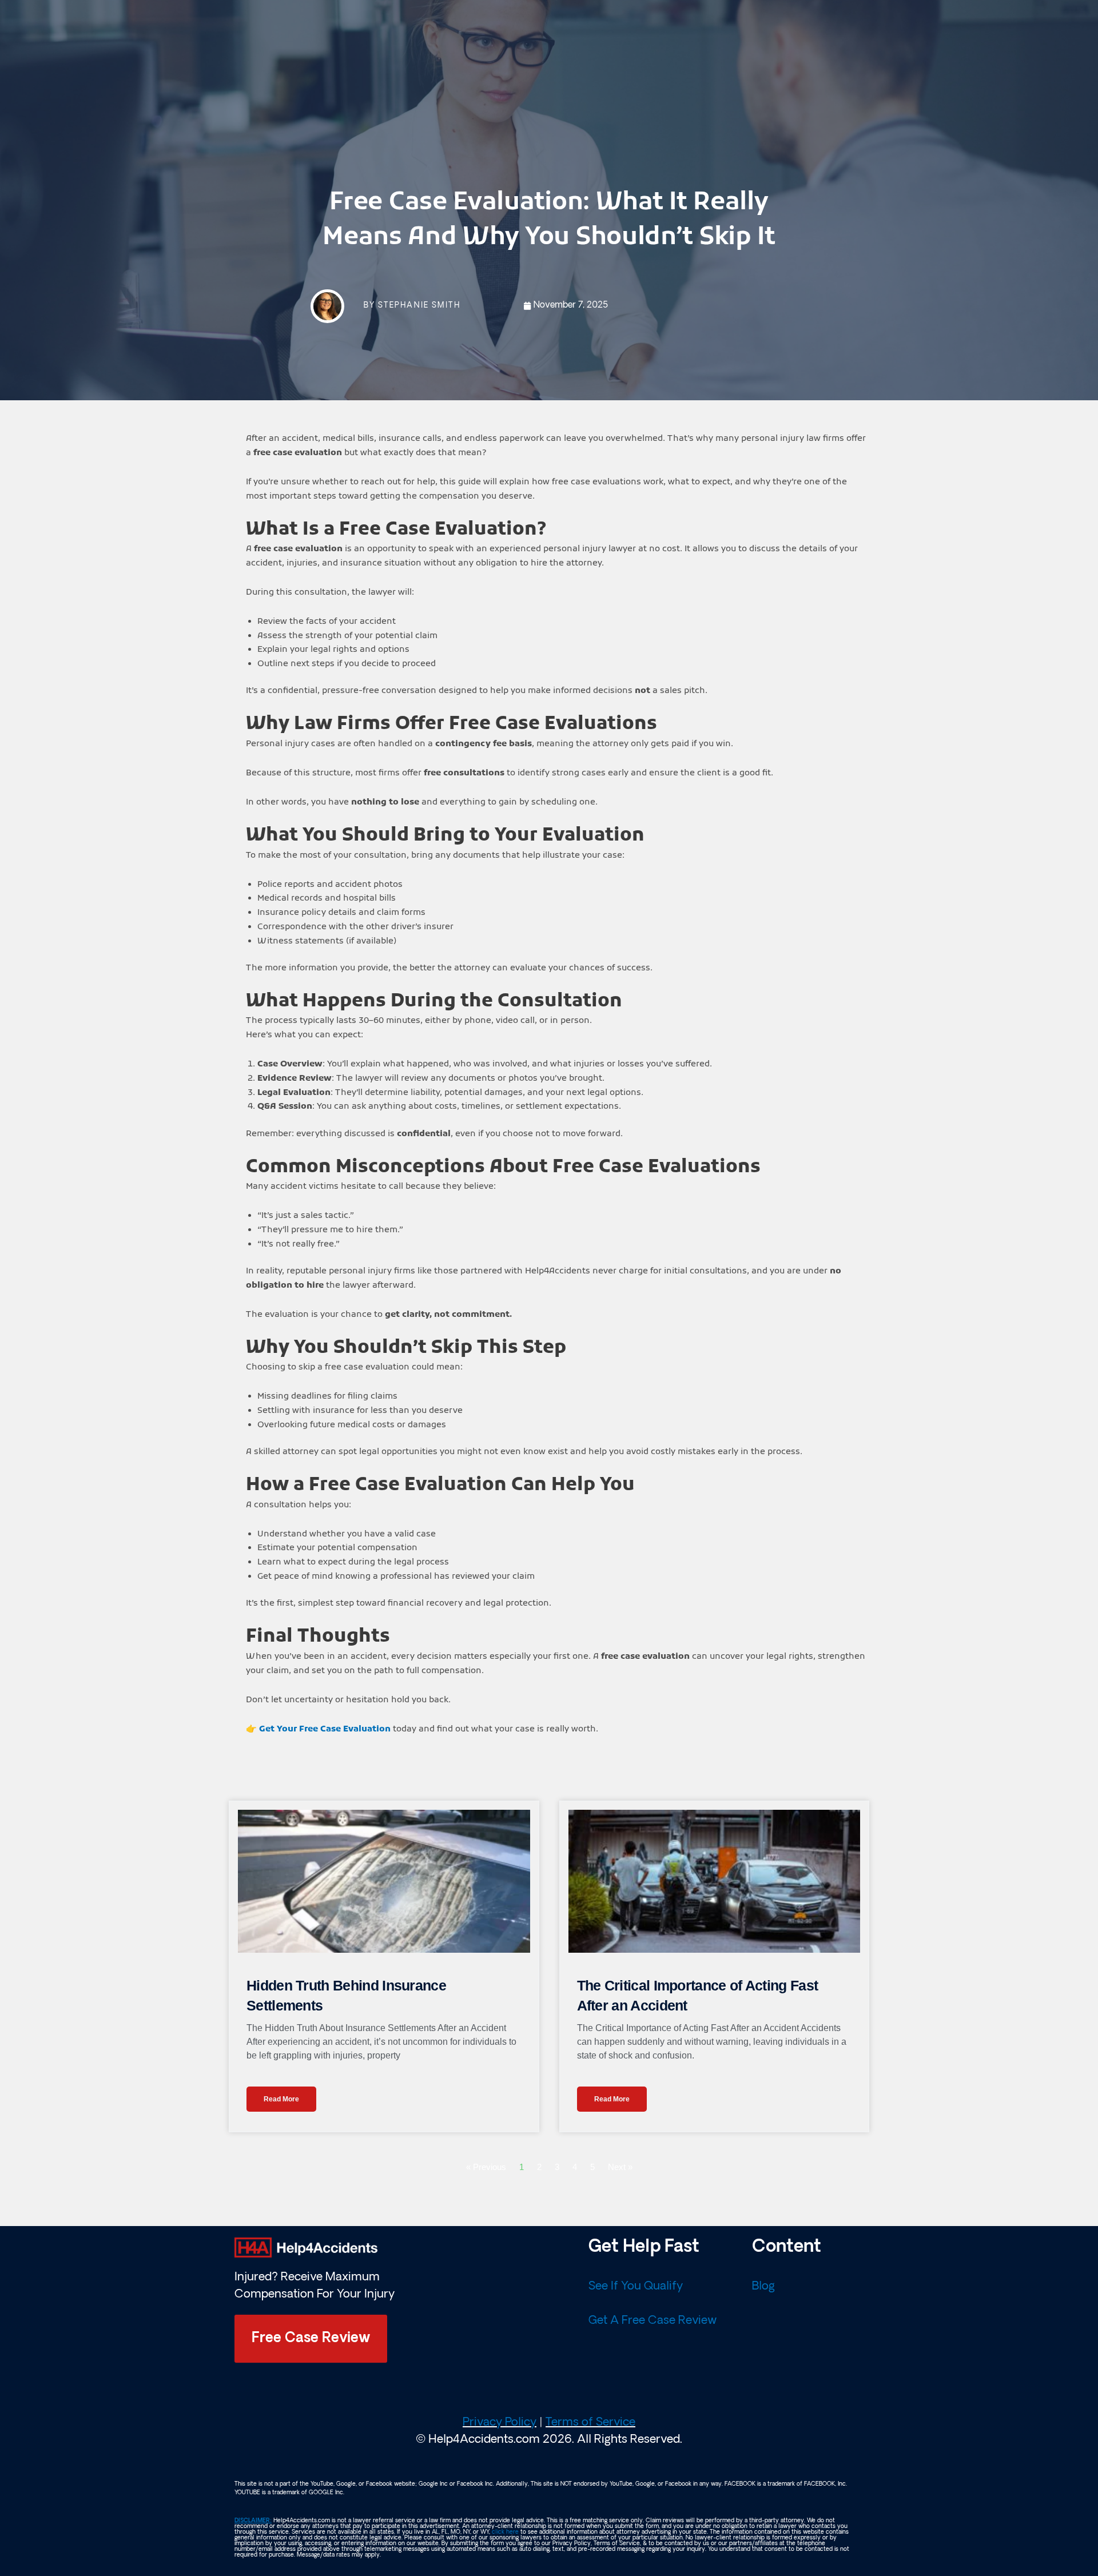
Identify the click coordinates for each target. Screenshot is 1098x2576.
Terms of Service (590, 2423)
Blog (763, 2287)
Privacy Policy (500, 2423)
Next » (620, 2167)
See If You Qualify (636, 2287)
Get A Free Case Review (653, 2321)
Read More (281, 2099)
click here (505, 2532)
